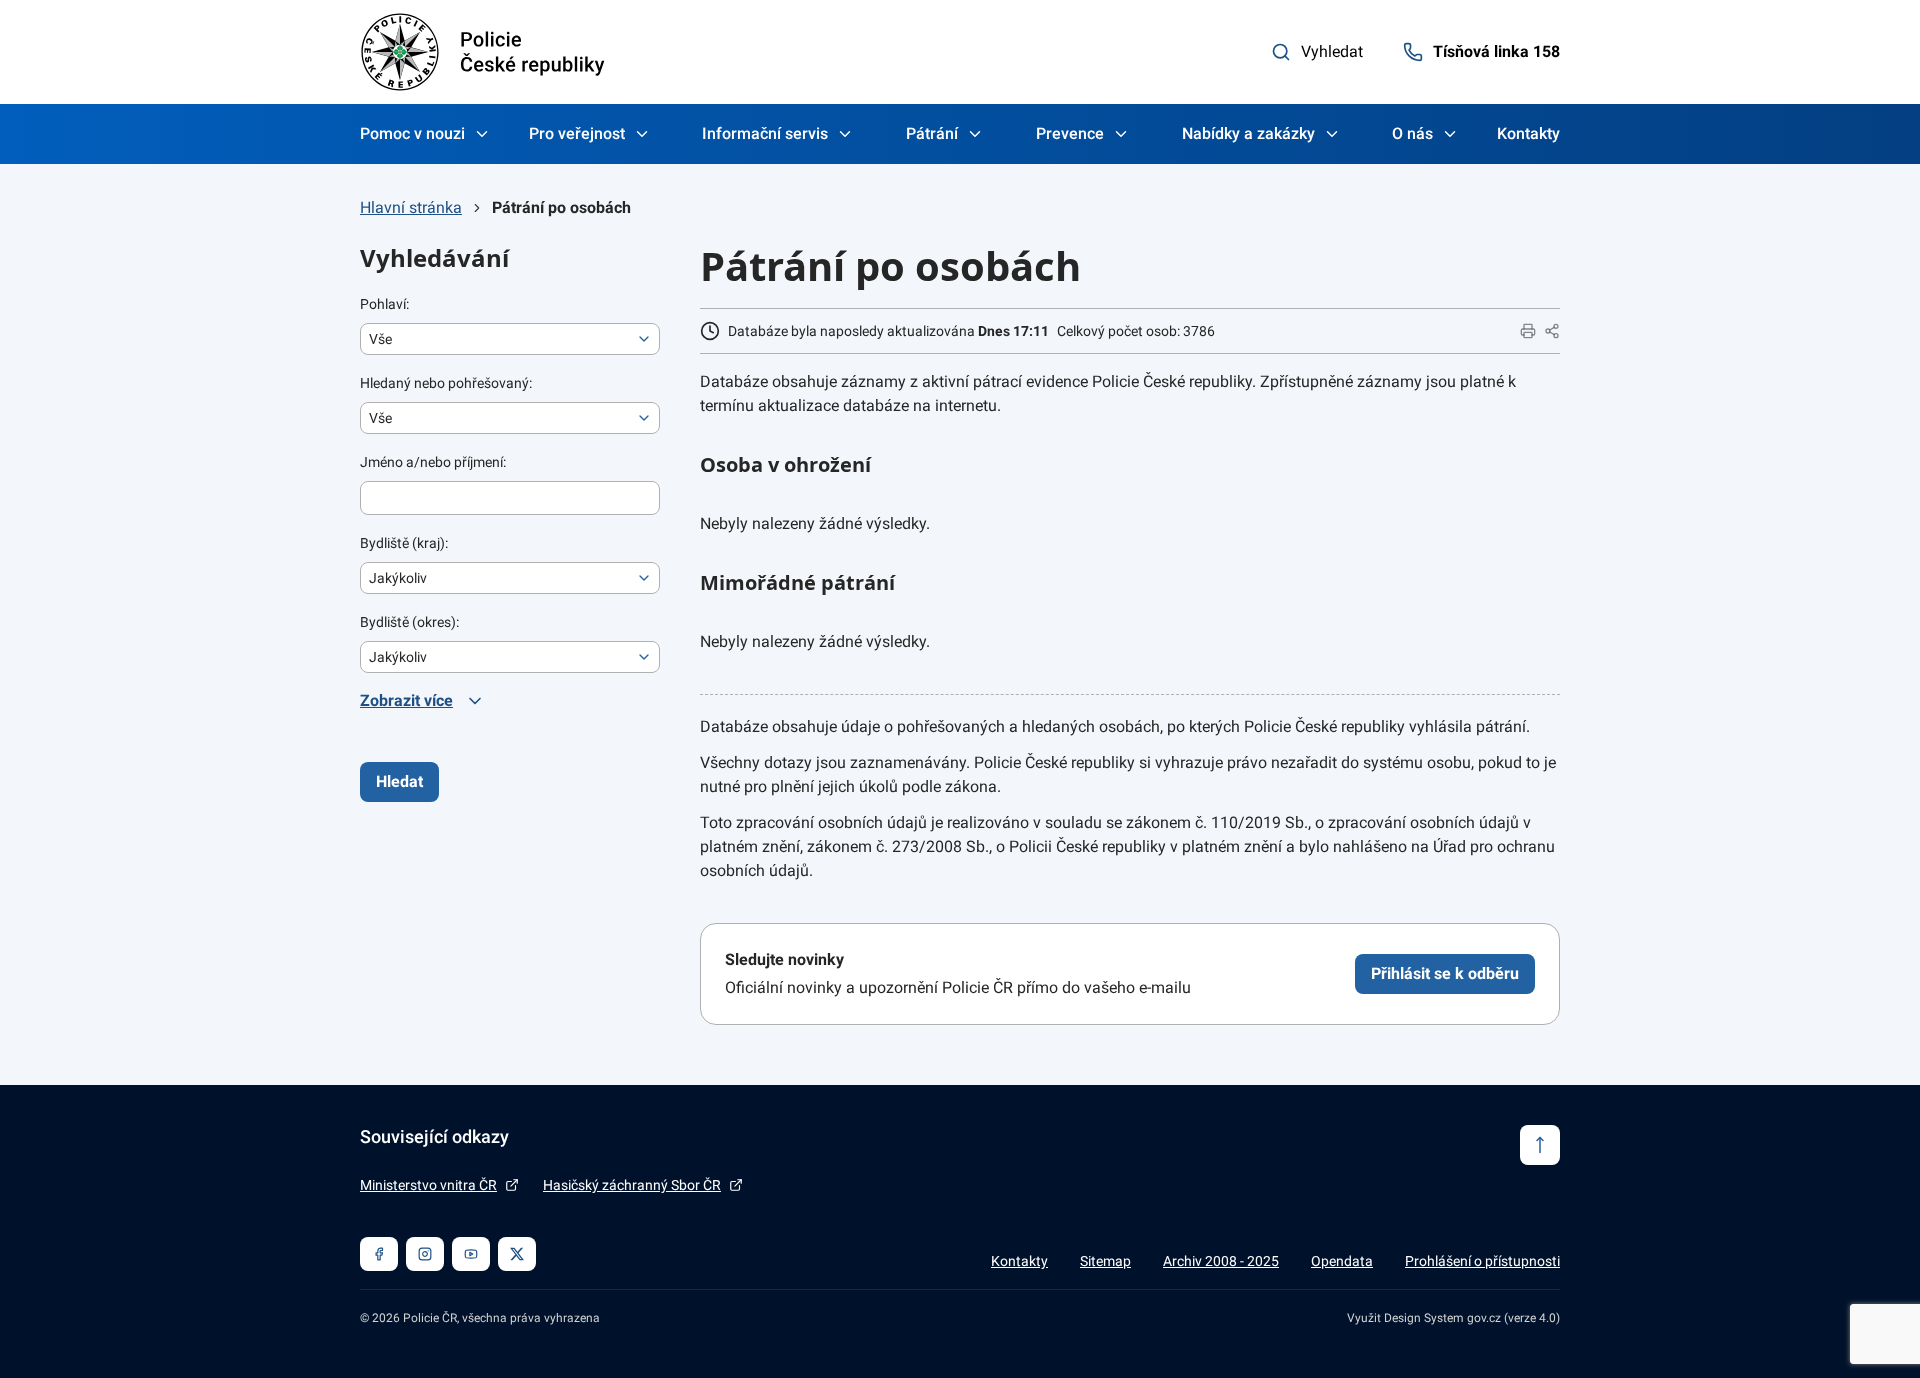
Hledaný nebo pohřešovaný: (446, 383)
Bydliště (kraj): (404, 543)
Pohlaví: (384, 304)
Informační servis (765, 133)
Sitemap (1105, 1261)
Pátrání (932, 133)
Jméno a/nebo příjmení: (433, 462)
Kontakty (1528, 133)
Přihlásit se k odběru (1445, 973)
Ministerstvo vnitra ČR (428, 1185)
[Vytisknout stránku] (1528, 331)
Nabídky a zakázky (1248, 133)
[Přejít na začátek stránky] (1540, 1145)
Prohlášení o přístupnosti (1482, 1261)
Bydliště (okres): (409, 622)
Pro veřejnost (577, 133)
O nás (1412, 133)
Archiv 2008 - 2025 (1221, 1261)
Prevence (1070, 133)
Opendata (1342, 1261)
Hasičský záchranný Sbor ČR (632, 1185)
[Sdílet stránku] (1552, 331)
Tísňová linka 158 (1496, 51)
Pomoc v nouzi (412, 133)
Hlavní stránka (411, 207)
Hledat (399, 781)
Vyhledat (1332, 51)
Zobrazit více (406, 700)
